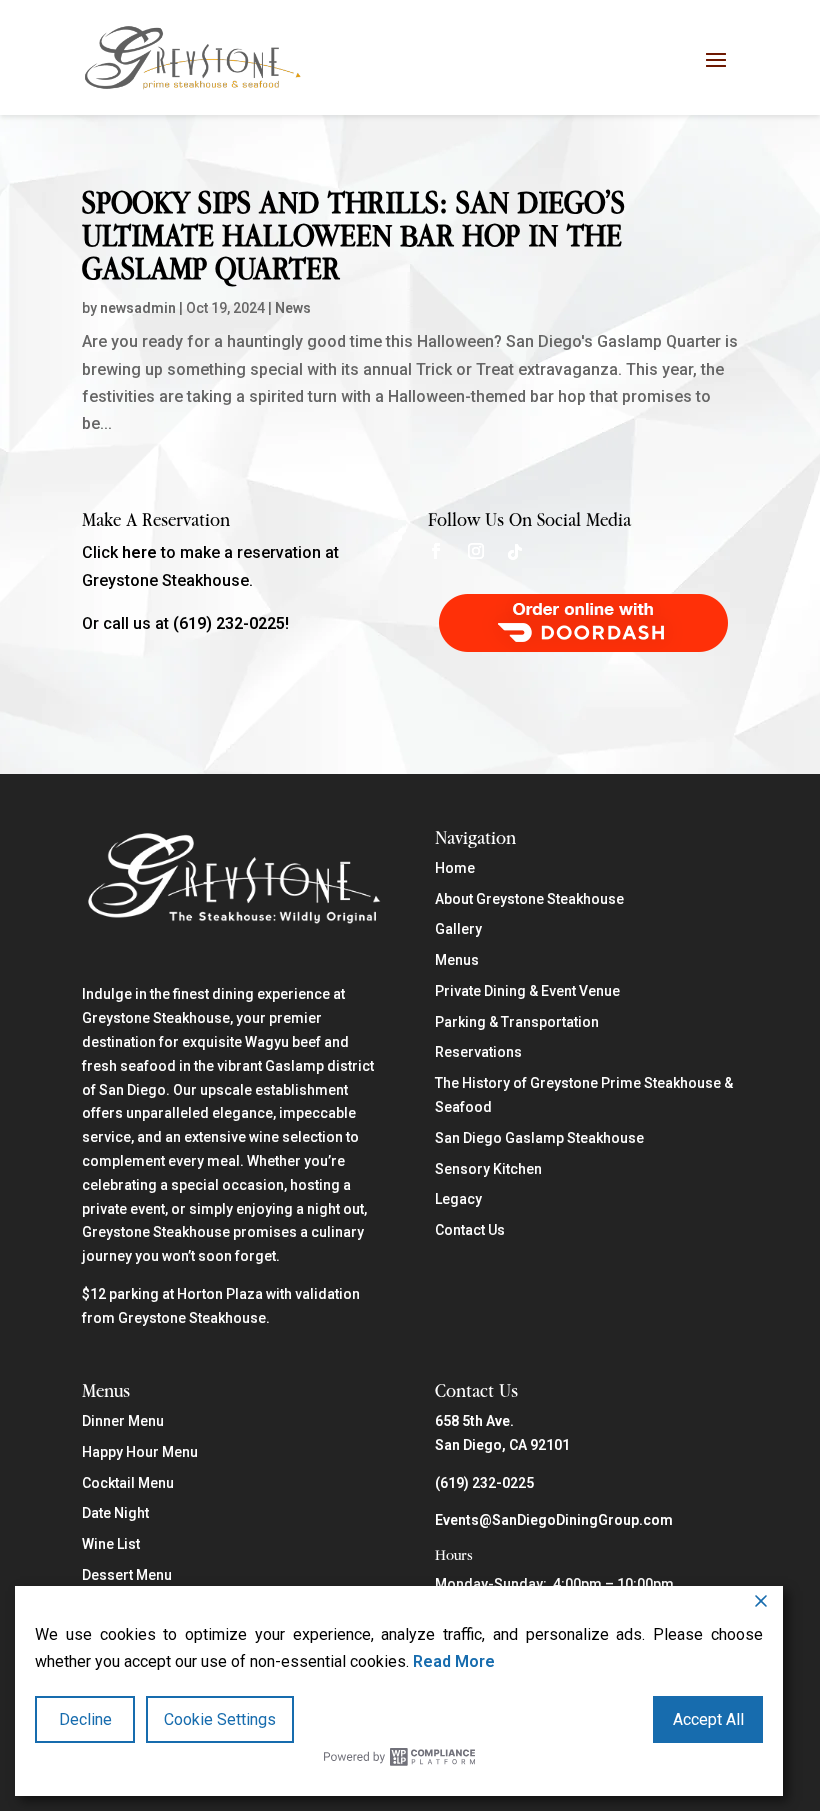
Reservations (478, 1052)
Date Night (115, 1513)
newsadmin (138, 308)
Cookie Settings (220, 1719)
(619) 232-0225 (484, 1483)
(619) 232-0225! (231, 623)
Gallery (458, 929)
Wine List (111, 1544)
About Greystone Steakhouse (529, 899)
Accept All (708, 1719)
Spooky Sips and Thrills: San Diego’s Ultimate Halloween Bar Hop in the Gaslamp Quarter (353, 235)
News (293, 308)
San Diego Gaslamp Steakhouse (539, 1138)
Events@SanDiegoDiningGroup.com (554, 1520)
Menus (457, 960)
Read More (454, 1661)
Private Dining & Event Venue (527, 991)
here (139, 552)
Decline (85, 1719)
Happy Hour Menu (140, 1452)
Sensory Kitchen (488, 1169)
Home (455, 868)
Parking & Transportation (517, 1022)
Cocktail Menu (128, 1483)
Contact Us (470, 1230)
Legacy (458, 1199)
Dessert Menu (127, 1575)
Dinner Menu (123, 1421)
